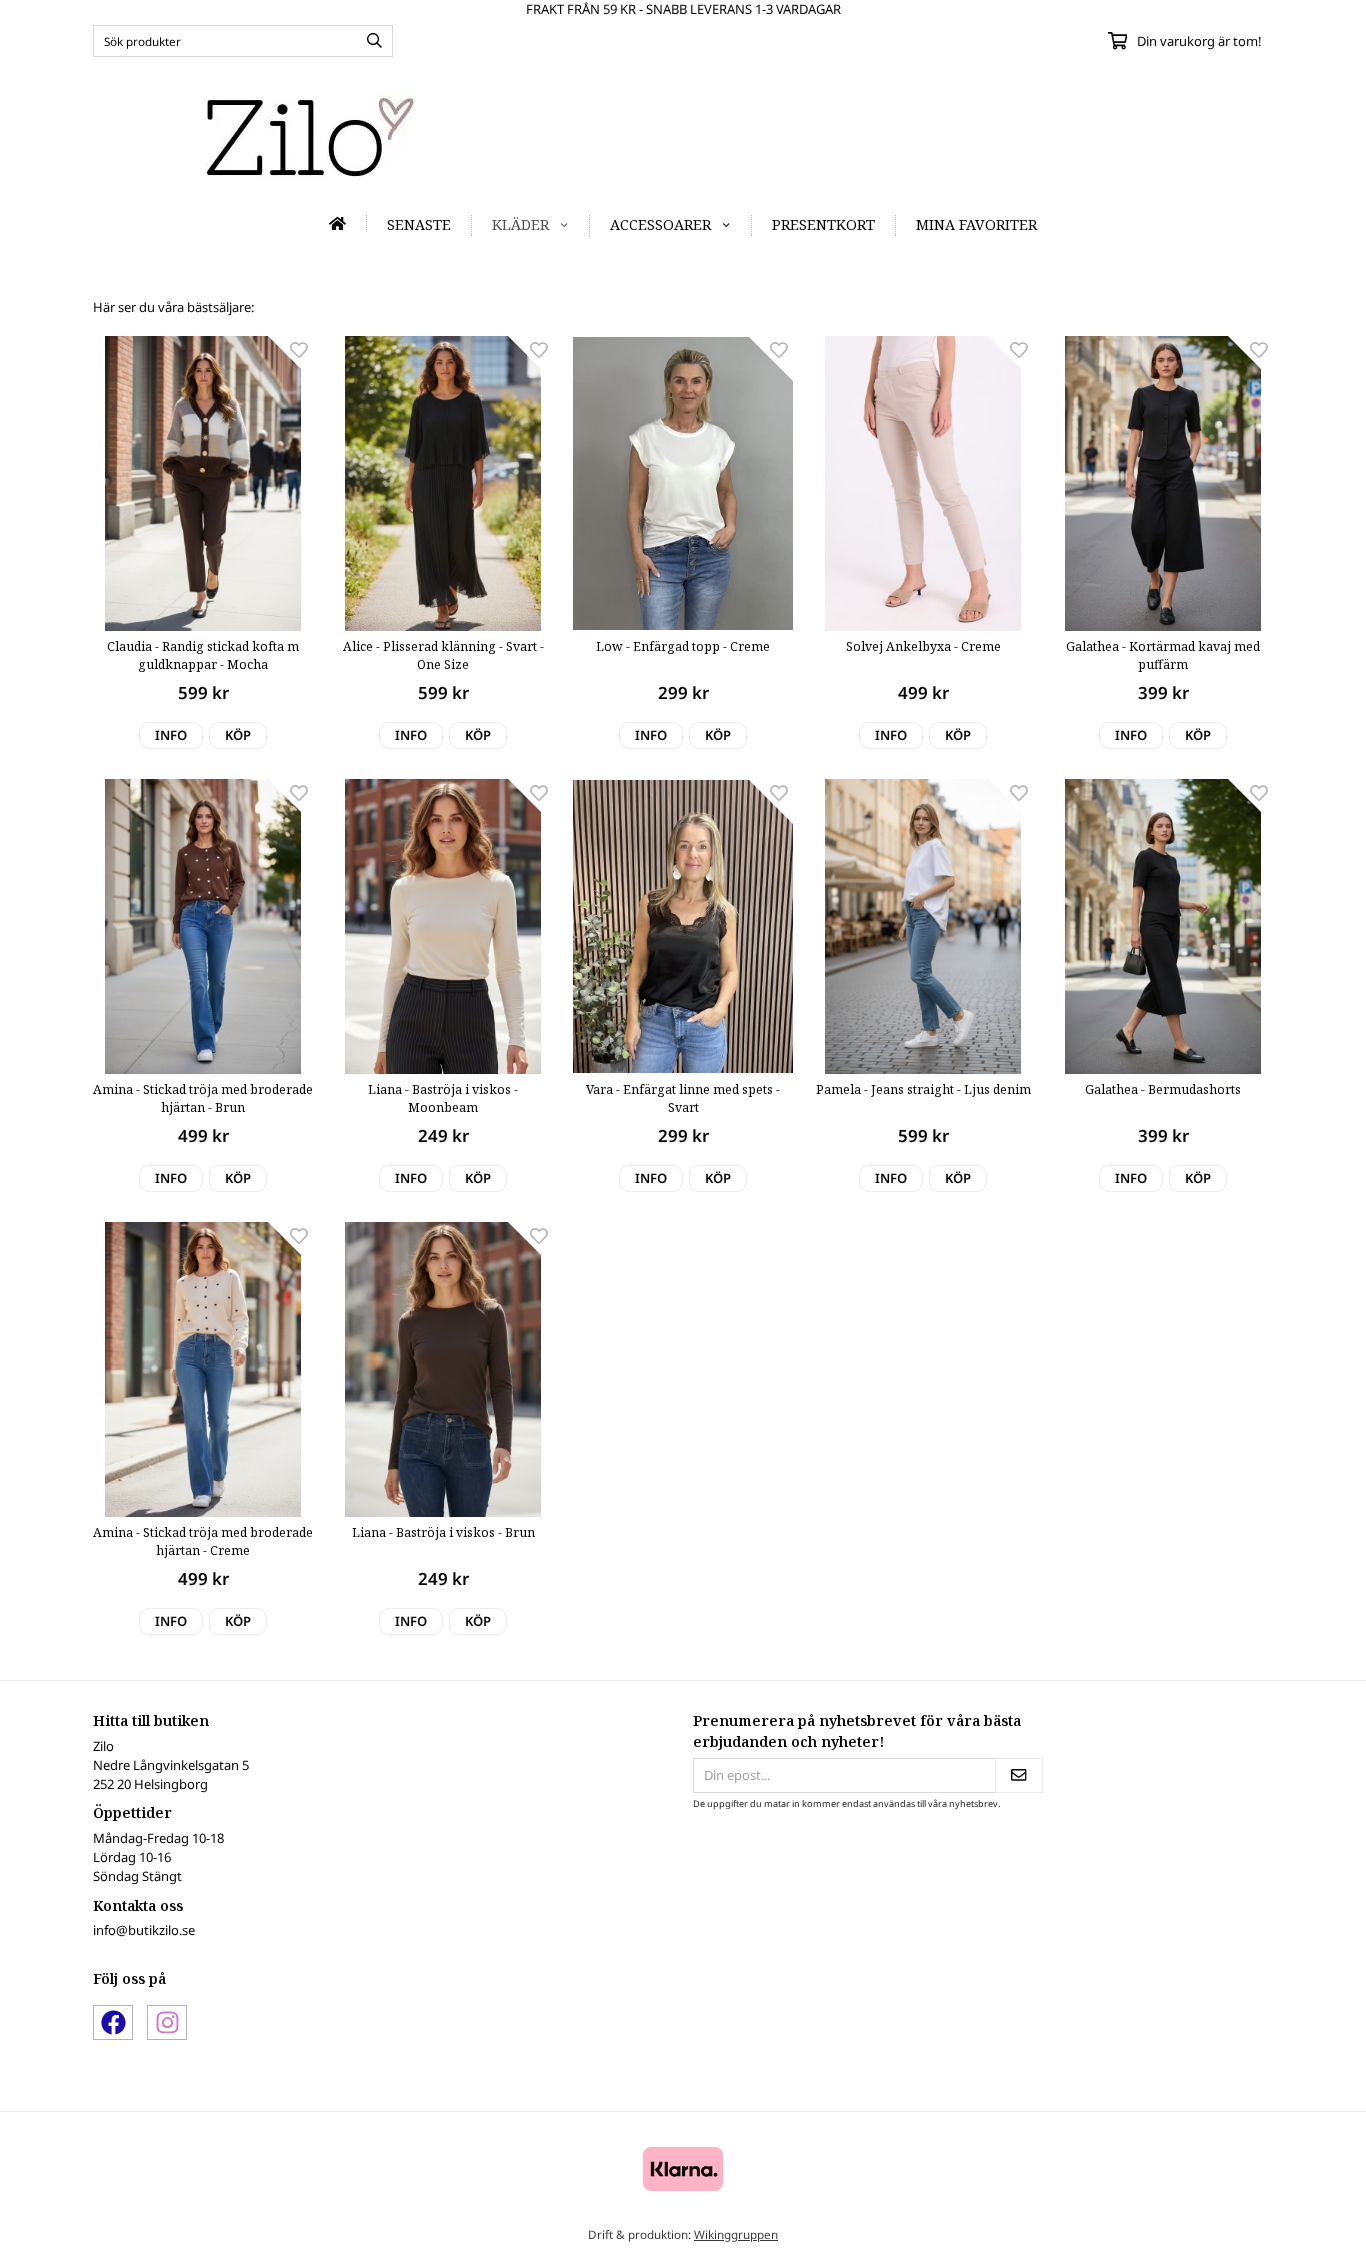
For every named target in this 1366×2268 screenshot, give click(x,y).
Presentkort (823, 224)
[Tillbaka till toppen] (1245, 2240)
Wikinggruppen (736, 2234)
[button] (238, 735)
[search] (369, 41)
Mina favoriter (976, 224)
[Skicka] (1019, 1775)
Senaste (419, 224)
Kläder (520, 224)
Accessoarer (660, 224)
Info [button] (171, 735)
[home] (338, 223)
